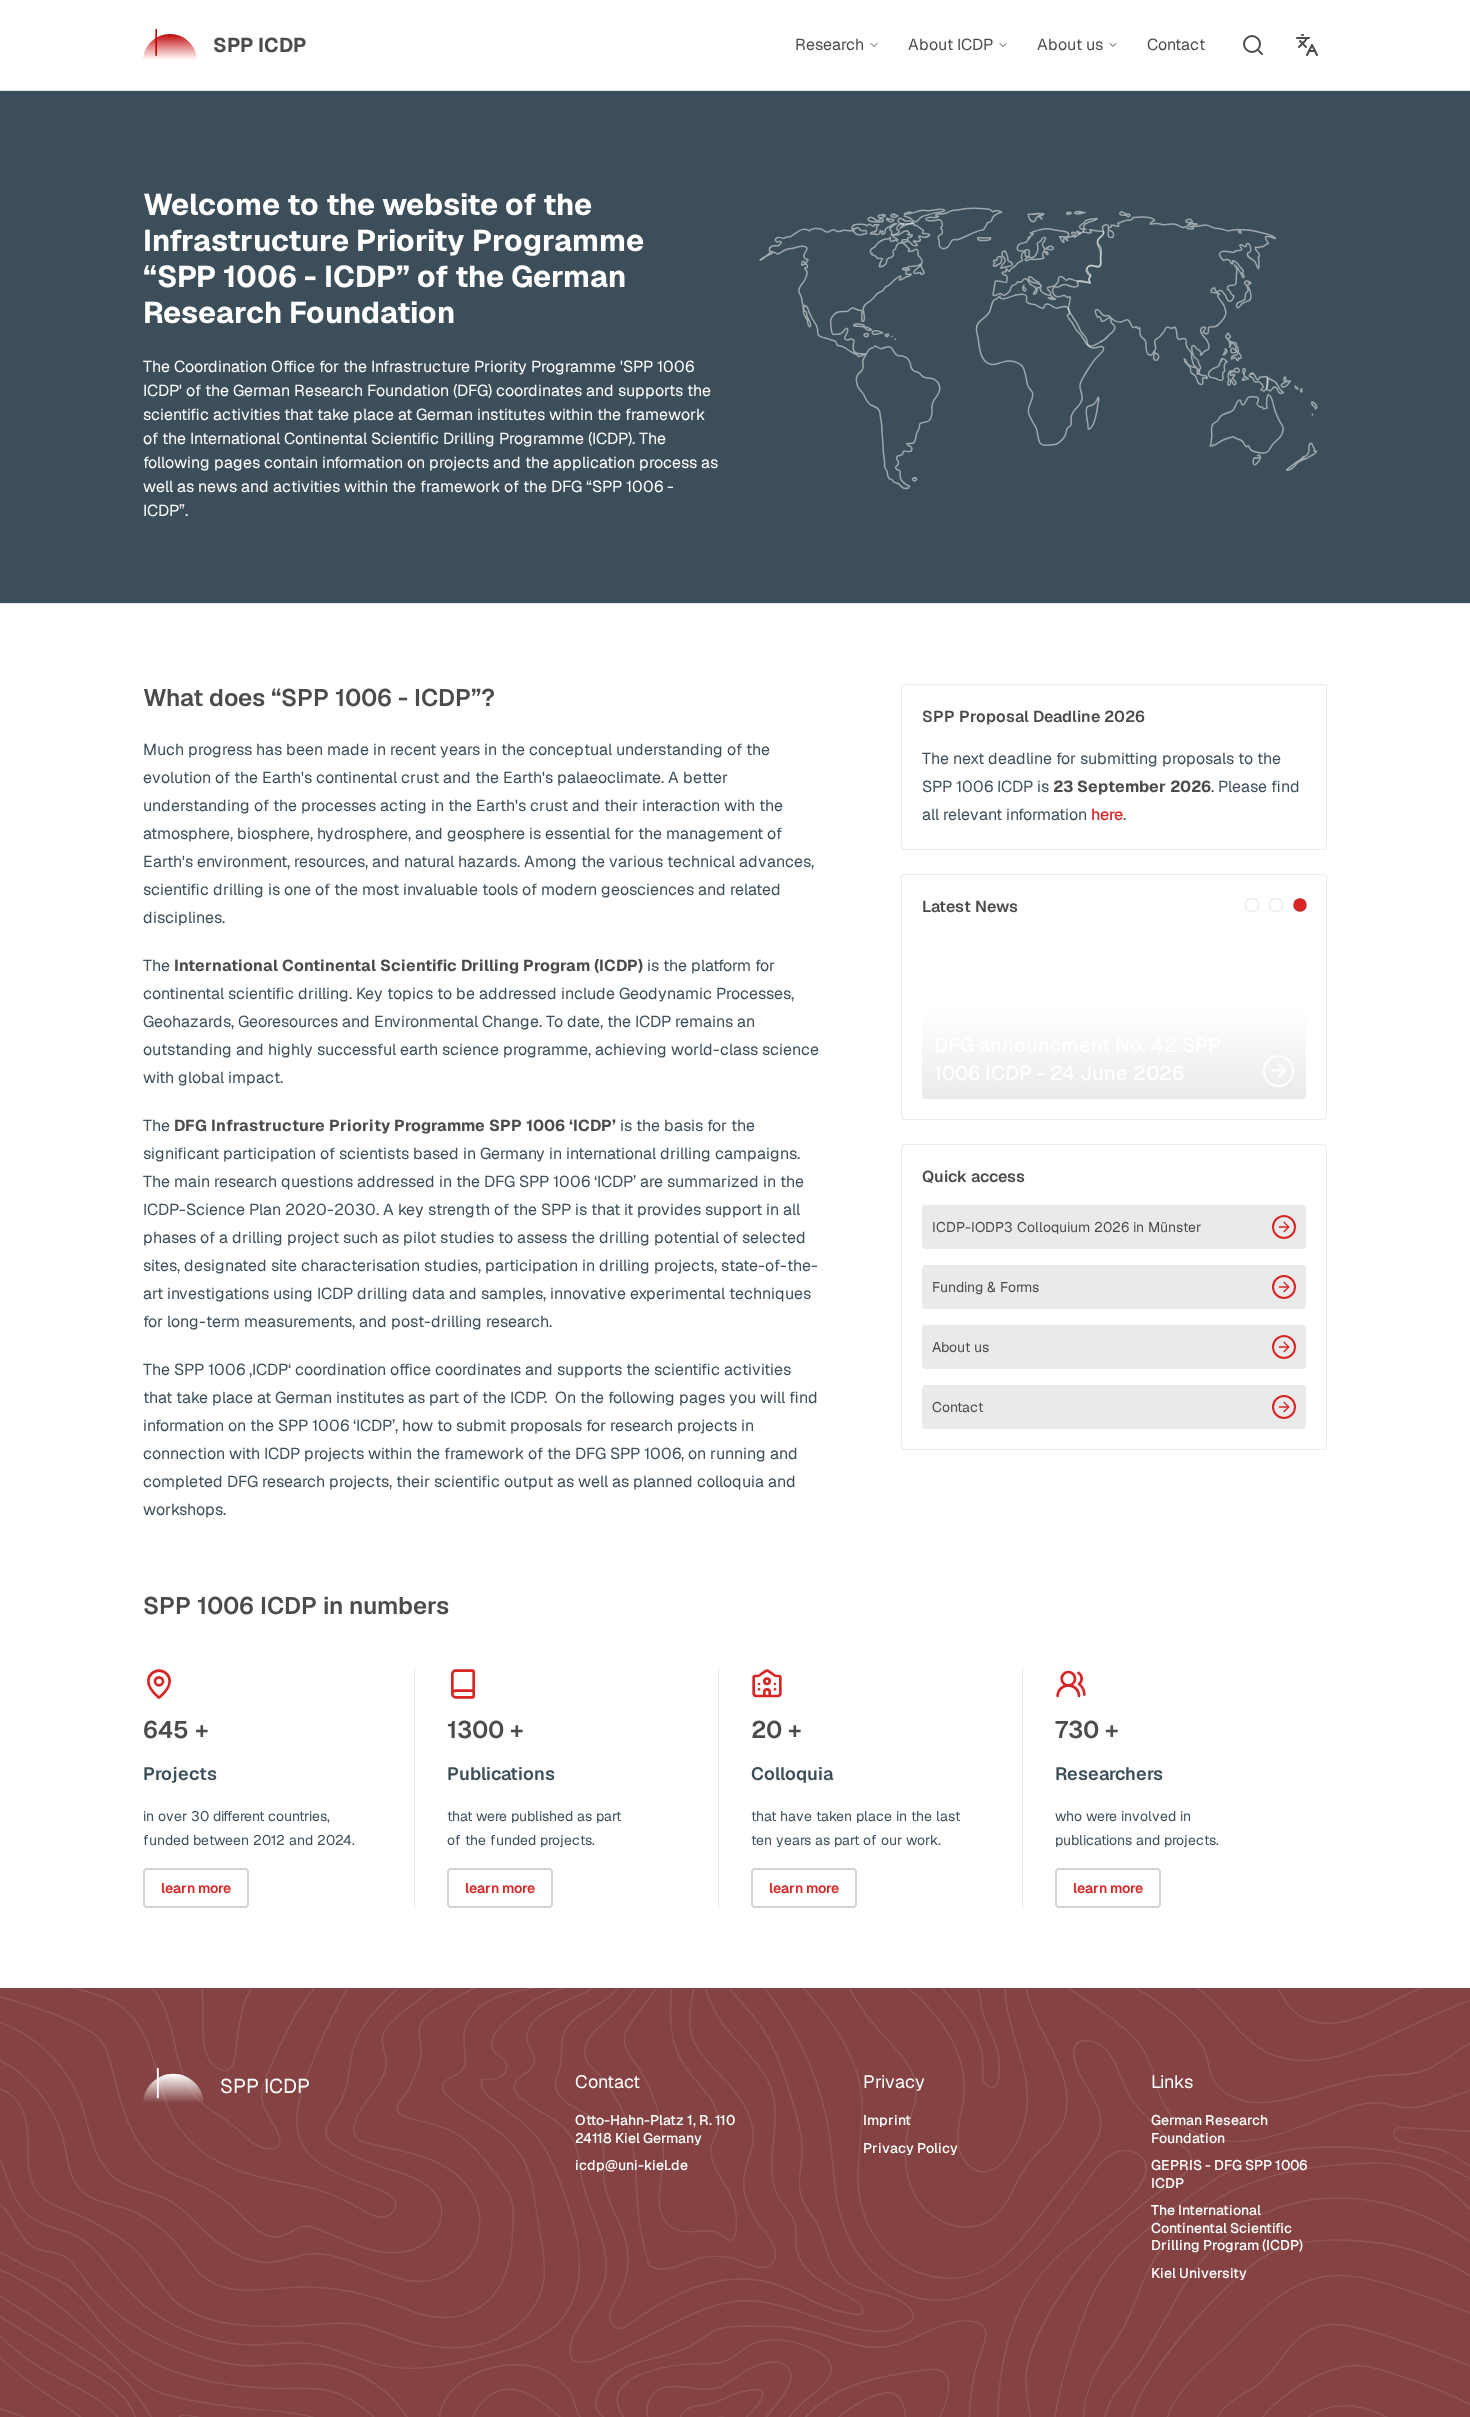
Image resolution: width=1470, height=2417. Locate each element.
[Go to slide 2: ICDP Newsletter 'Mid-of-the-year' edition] (1276, 905)
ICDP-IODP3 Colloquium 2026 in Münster (1066, 1227)
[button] (1253, 45)
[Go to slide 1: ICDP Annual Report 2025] (1252, 905)
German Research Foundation (1209, 2129)
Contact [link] (1176, 44)
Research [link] (829, 45)
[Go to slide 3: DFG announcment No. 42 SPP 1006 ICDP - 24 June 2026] (1300, 905)
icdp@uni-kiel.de (631, 2165)
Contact (957, 1407)
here (1107, 814)
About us (960, 1347)
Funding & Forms (985, 1287)
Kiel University (1199, 2273)
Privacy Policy (910, 2148)
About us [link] (1070, 45)
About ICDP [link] (950, 45)
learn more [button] (196, 1888)
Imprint (887, 2120)
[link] (224, 45)
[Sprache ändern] (1307, 45)
